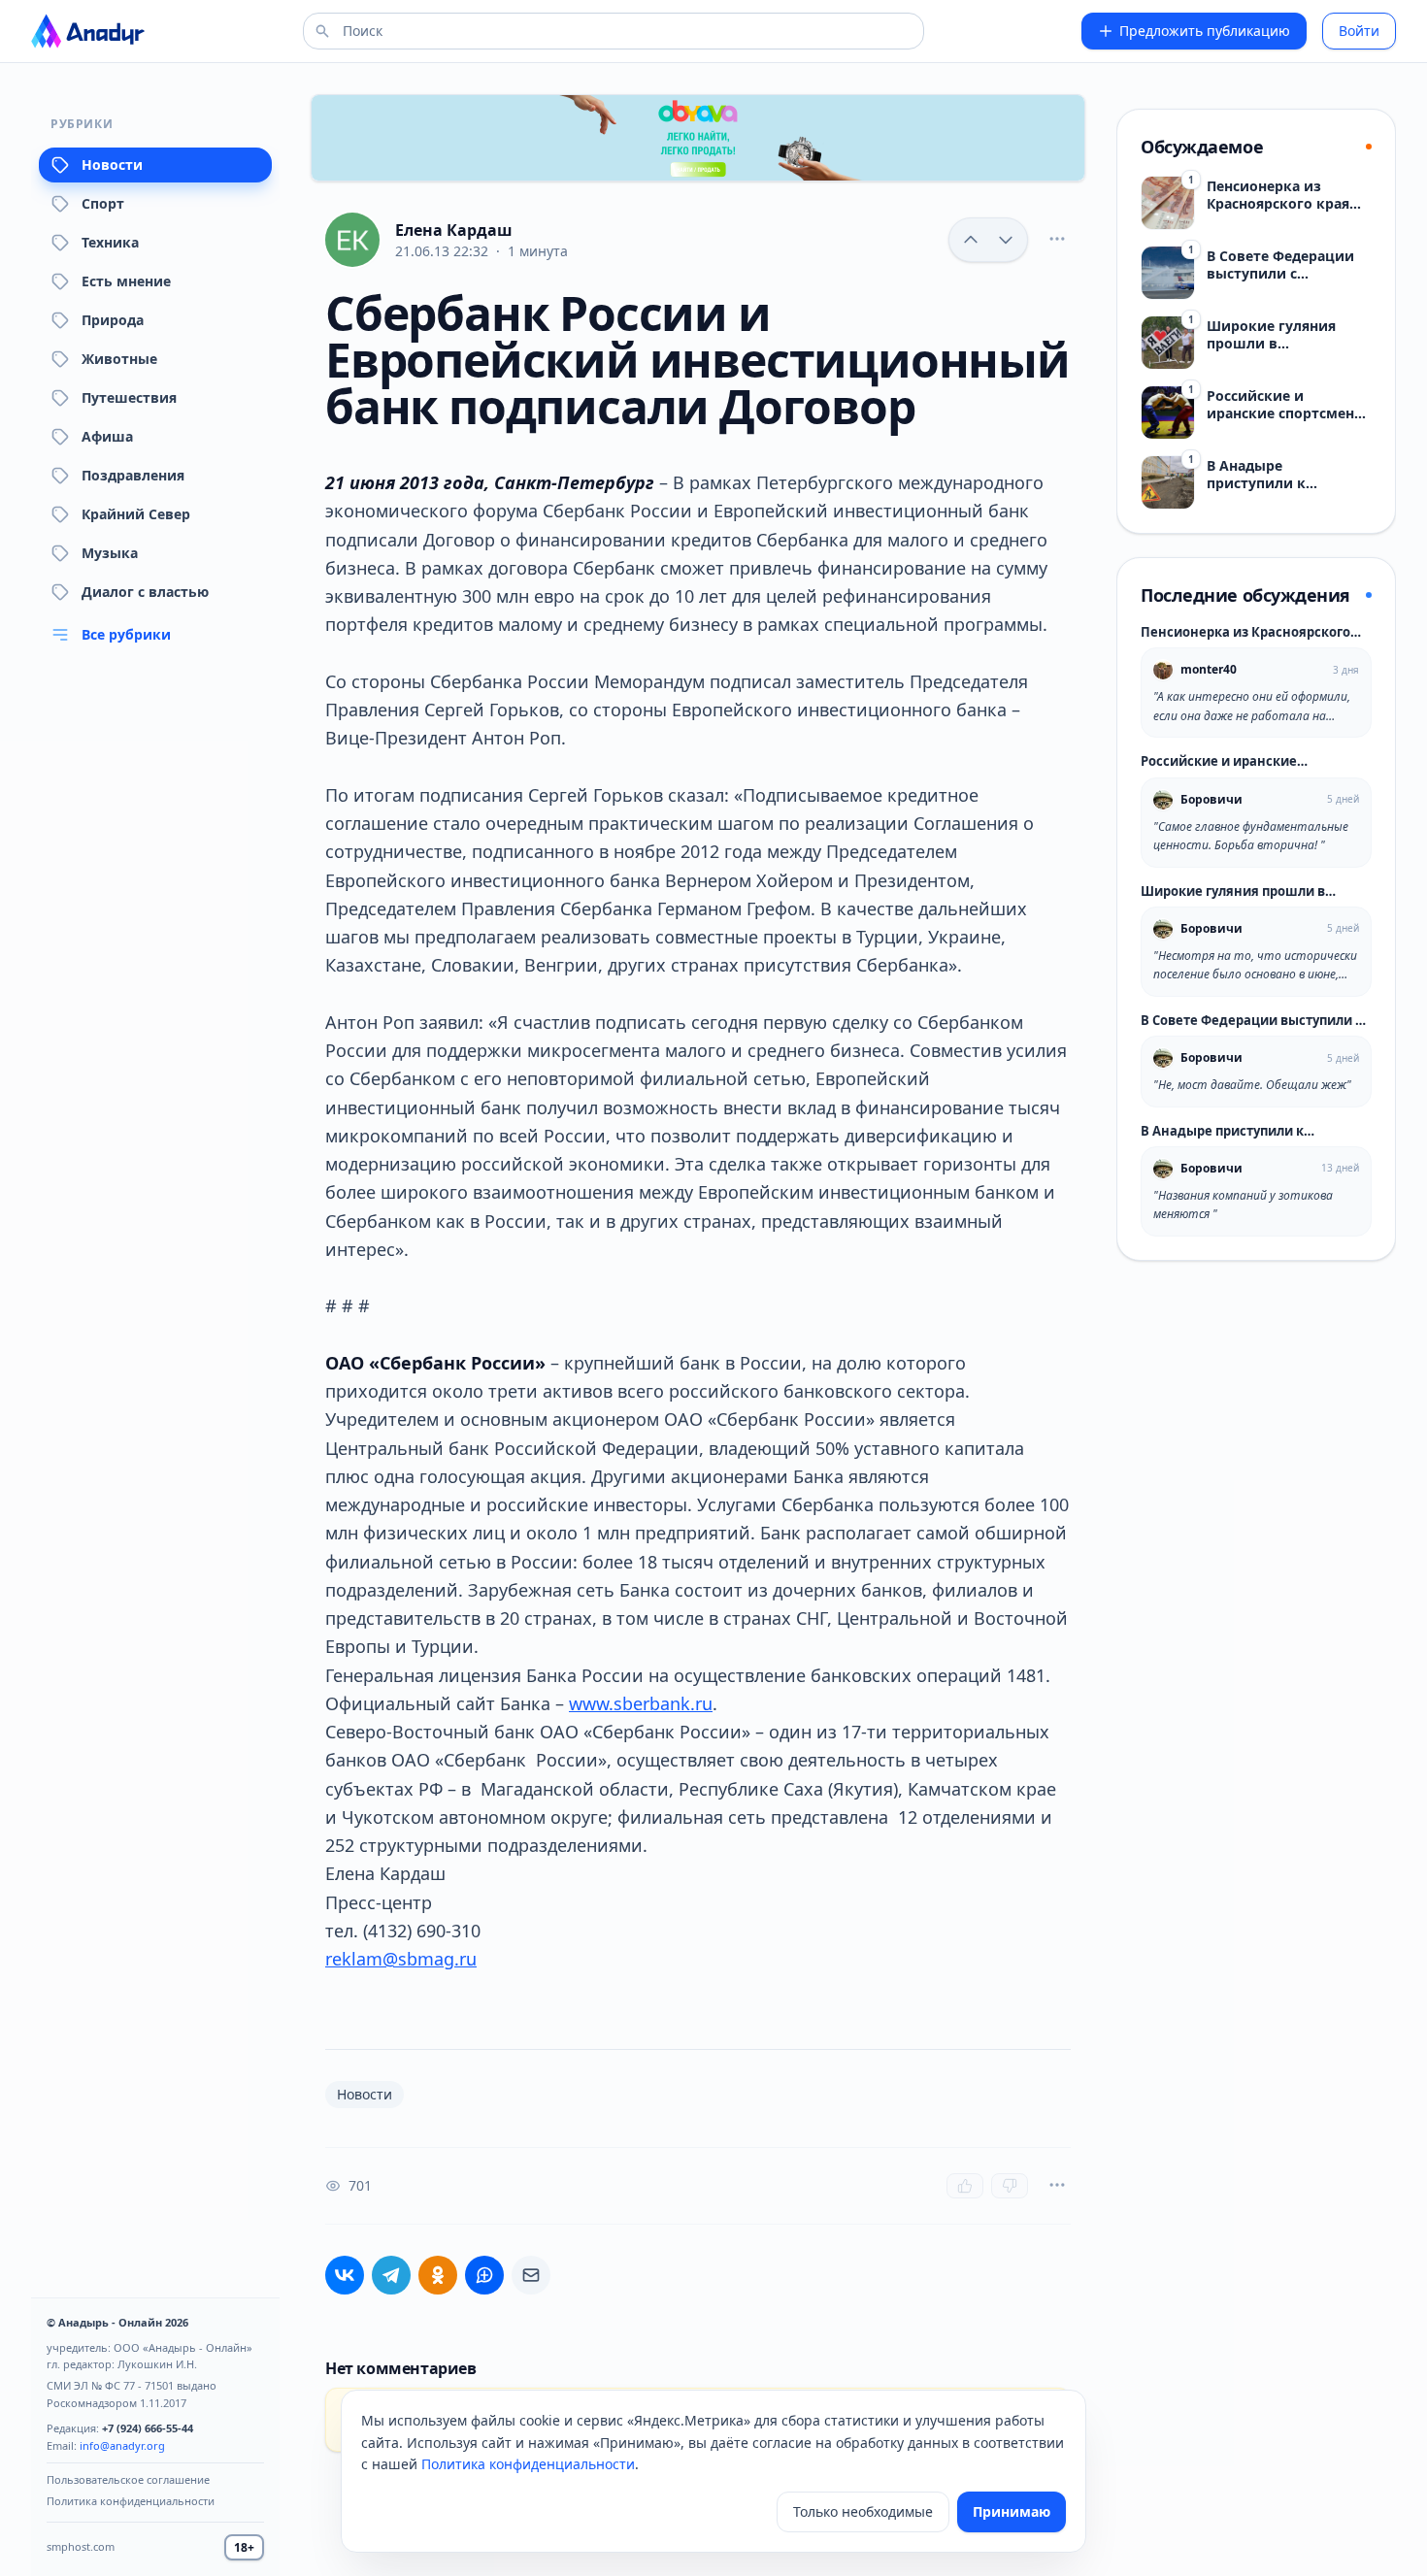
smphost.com (81, 2546)
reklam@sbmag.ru (401, 1959)
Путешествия (129, 397)
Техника (110, 242)
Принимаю (1012, 2511)
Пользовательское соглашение (128, 2479)
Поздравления (133, 475)
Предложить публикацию (1205, 31)
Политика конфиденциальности (131, 2501)
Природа (113, 320)
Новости (112, 165)
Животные (119, 359)
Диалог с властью (145, 592)
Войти (1359, 31)
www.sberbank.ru (641, 1703)
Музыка (110, 553)
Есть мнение (126, 281)
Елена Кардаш (454, 230)
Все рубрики (126, 634)
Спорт (103, 203)
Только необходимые (863, 2511)
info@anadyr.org (122, 2445)
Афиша (107, 436)
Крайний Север (136, 514)
